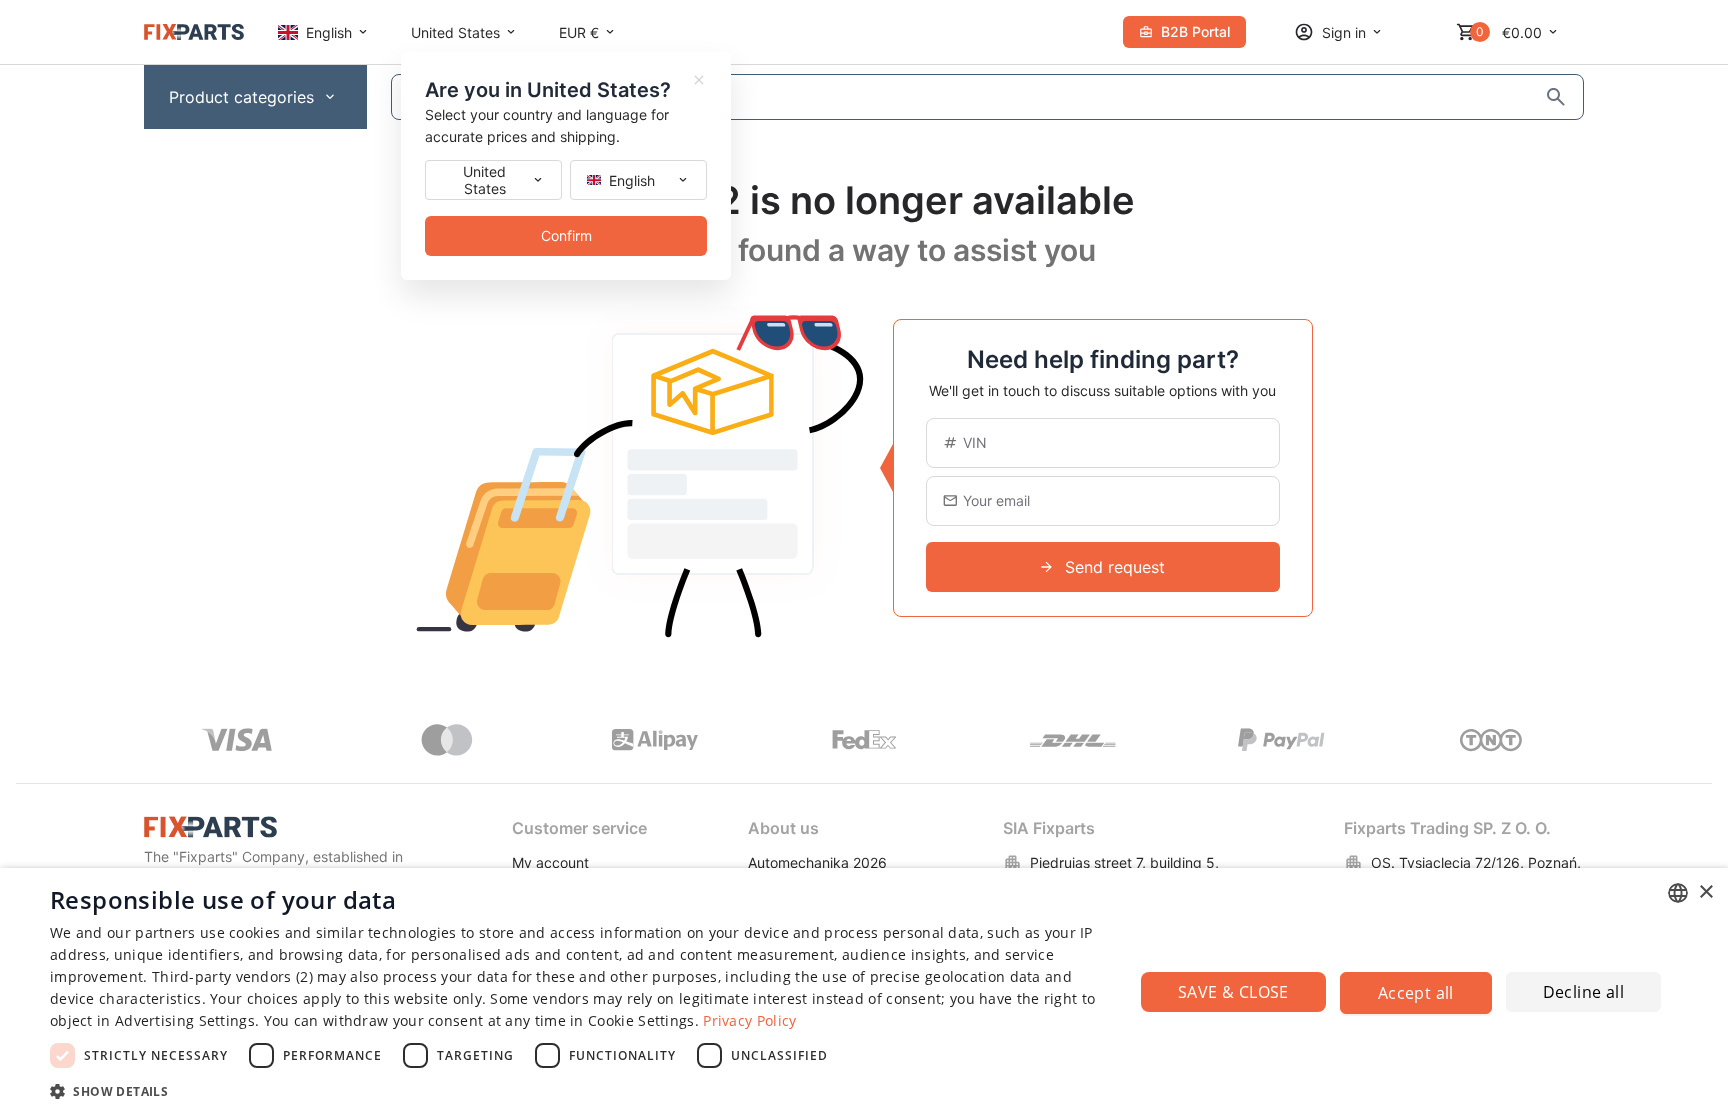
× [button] (1705, 892)
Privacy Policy (749, 1020)
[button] (576, 1090)
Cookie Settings (641, 1020)
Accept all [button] (1416, 993)
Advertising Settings (185, 1020)
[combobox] (1678, 893)
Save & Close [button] (1233, 992)
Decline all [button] (1583, 992)
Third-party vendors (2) (232, 976)
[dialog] (864, 992)
